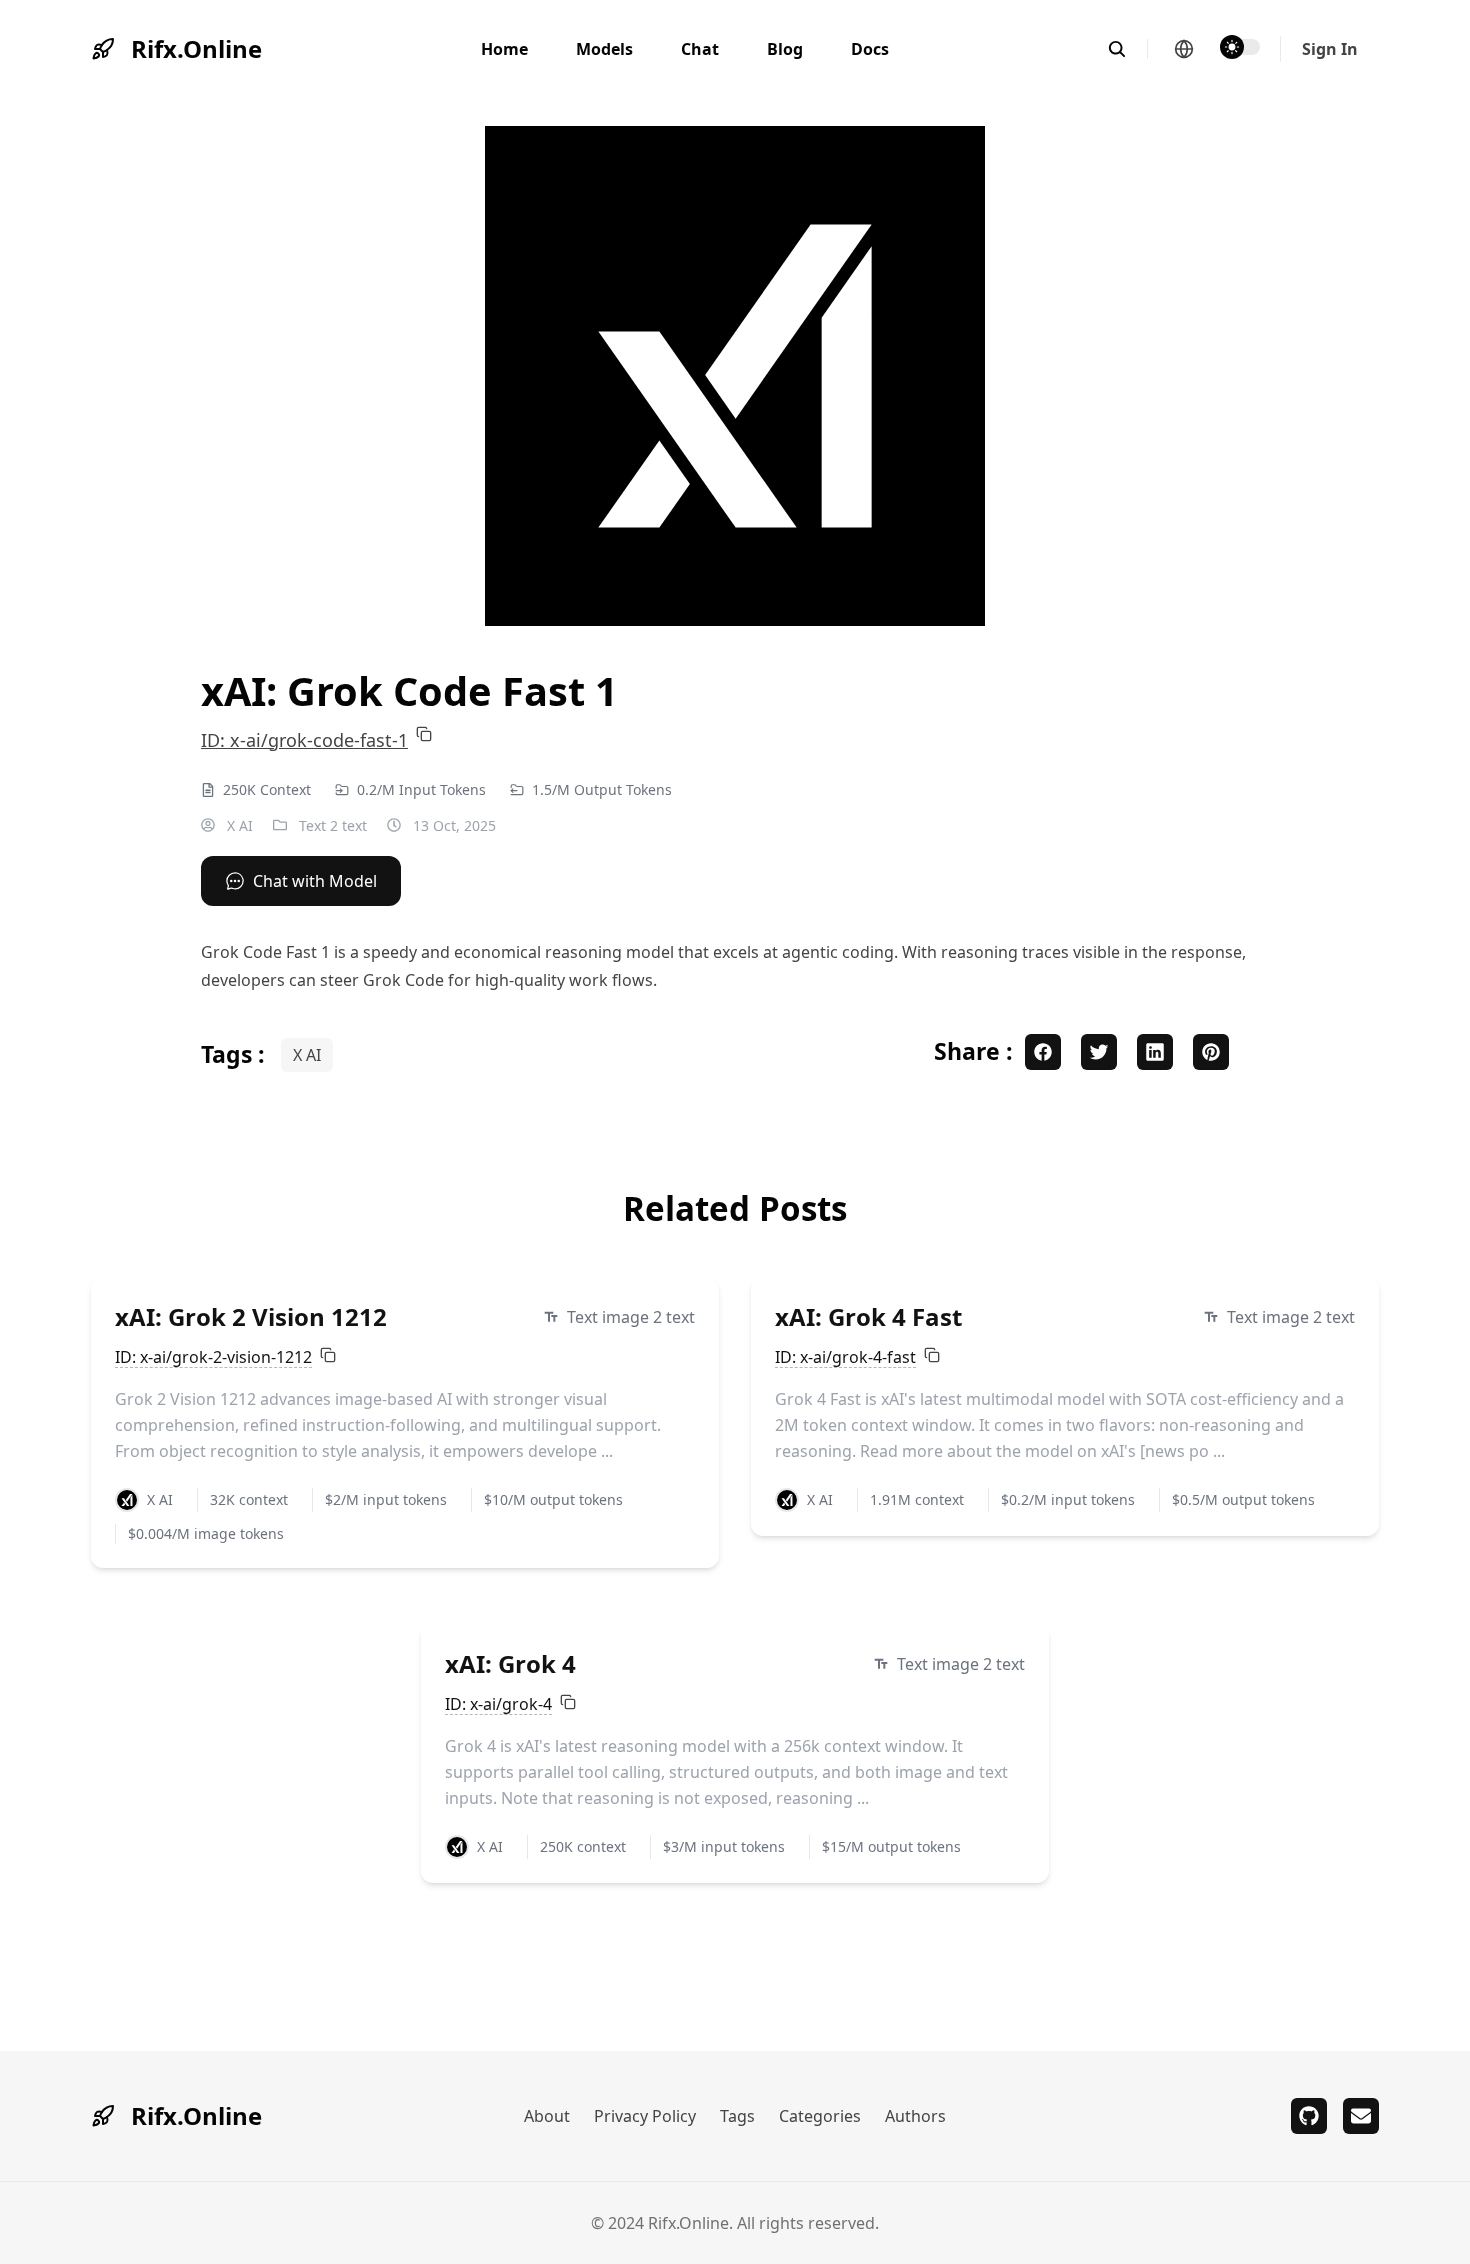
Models (604, 49)
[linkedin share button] (1155, 1052)
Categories (820, 2116)
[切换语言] (1184, 49)
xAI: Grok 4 (510, 1663)
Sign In (1330, 49)
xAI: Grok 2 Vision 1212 (251, 1316)
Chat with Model (315, 881)
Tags (737, 2116)
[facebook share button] (1043, 1052)
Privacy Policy (645, 2116)
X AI (238, 825)
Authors (915, 2116)
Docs (870, 49)
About (547, 2116)
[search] (1127, 49)
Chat (700, 49)
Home (504, 49)
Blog (785, 49)
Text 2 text (333, 825)
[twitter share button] (1099, 1052)
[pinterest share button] (1211, 1052)
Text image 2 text (631, 1317)
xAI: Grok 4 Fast (868, 1316)
